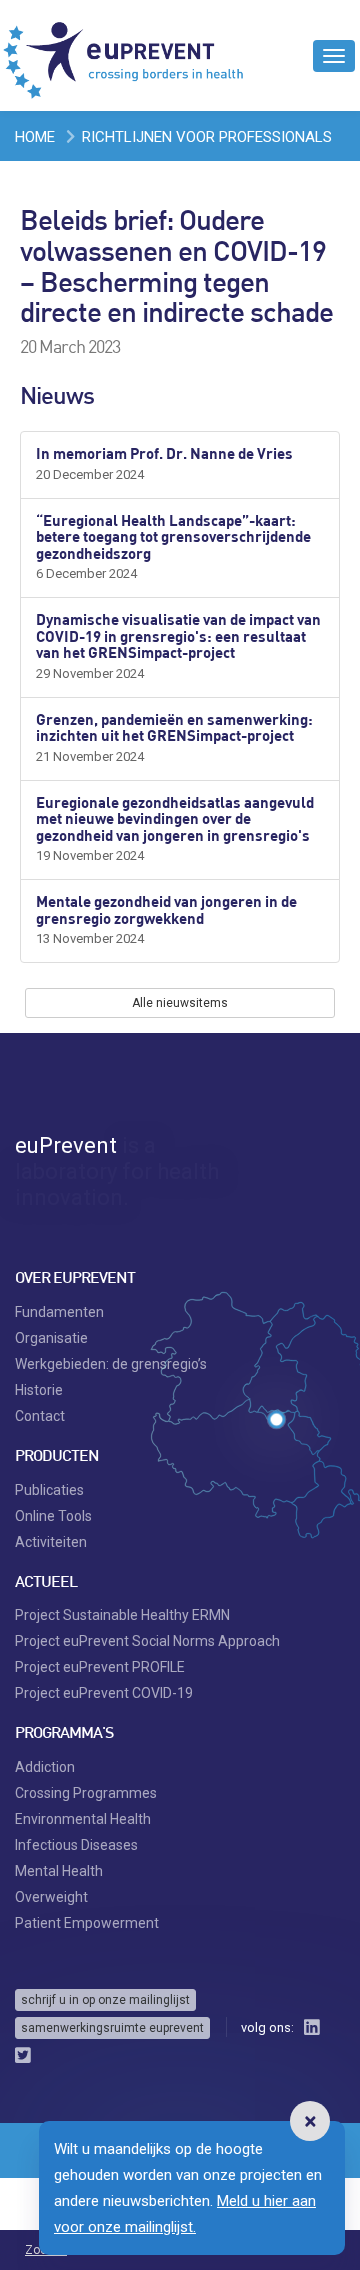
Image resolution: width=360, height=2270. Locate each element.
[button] (310, 2121)
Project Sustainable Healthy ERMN (122, 1615)
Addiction (45, 1767)
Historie (39, 1390)
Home (35, 137)
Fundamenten (59, 1312)
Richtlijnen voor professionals (207, 137)
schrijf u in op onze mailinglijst (105, 2000)
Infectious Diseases (76, 1845)
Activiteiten (51, 1542)
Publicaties (49, 1490)
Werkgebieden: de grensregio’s (111, 1364)
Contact (40, 1416)
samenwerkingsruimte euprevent (112, 2028)
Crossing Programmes (86, 1793)
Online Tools (53, 1516)
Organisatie (51, 1338)
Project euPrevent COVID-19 (104, 1693)
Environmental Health (83, 1819)
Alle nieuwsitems (180, 1003)
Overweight (51, 1897)
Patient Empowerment (87, 1923)
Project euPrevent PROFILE (100, 1667)
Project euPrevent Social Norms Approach (147, 1641)
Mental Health (59, 1871)
